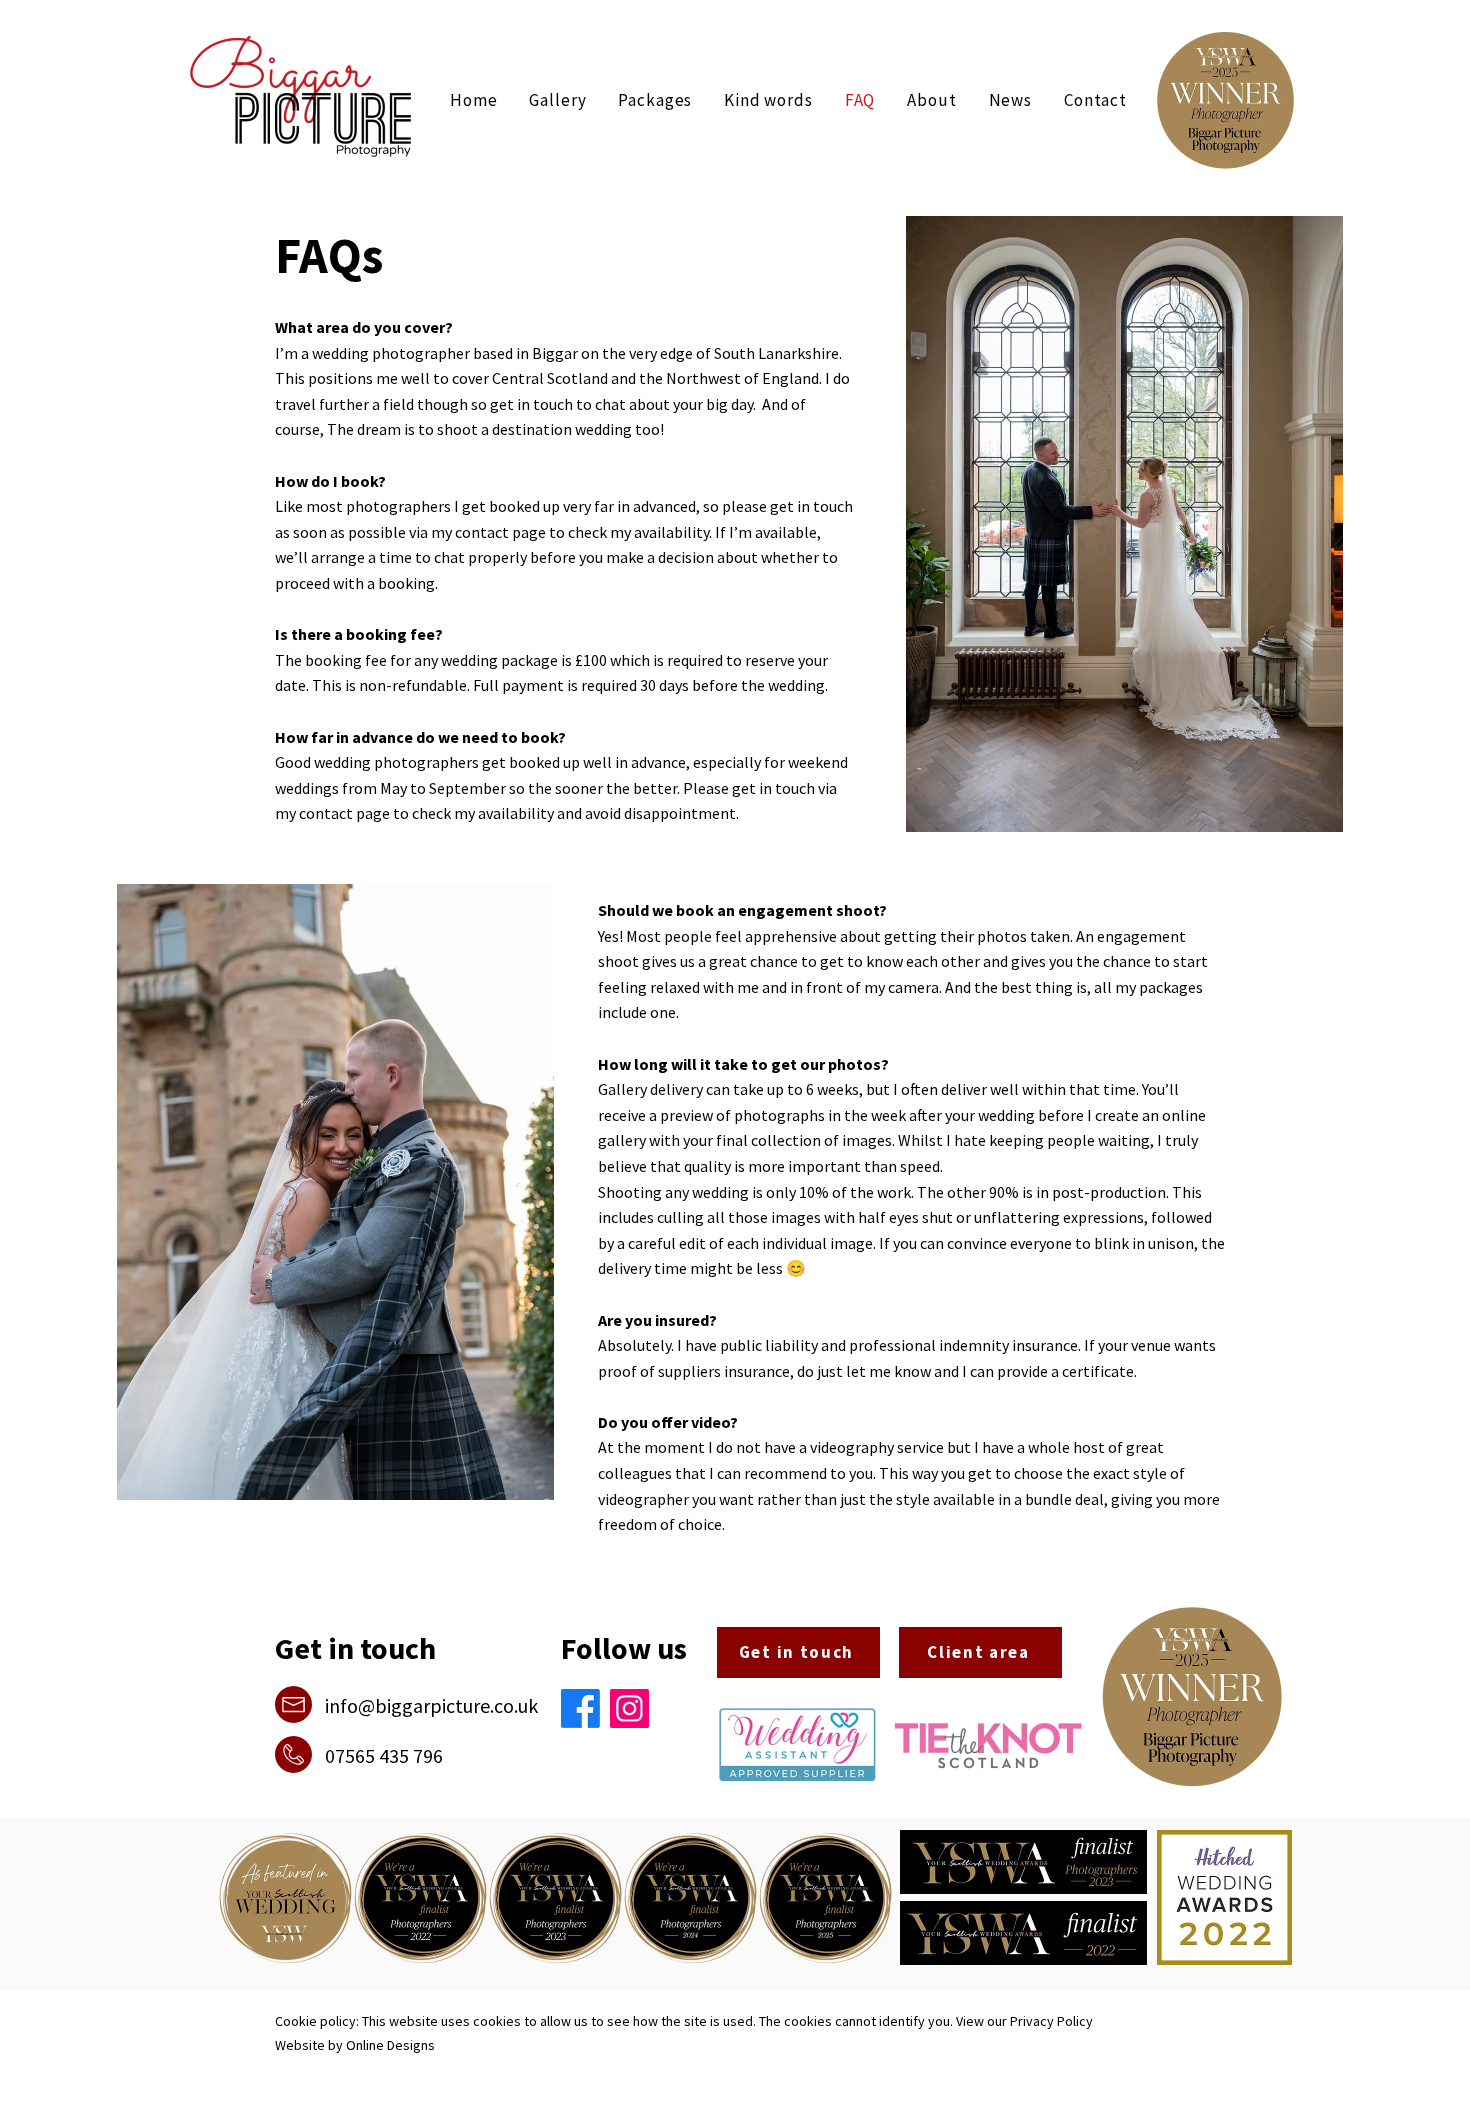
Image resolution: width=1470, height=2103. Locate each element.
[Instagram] (629, 1708)
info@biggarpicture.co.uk (431, 1705)
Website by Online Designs (355, 2045)
